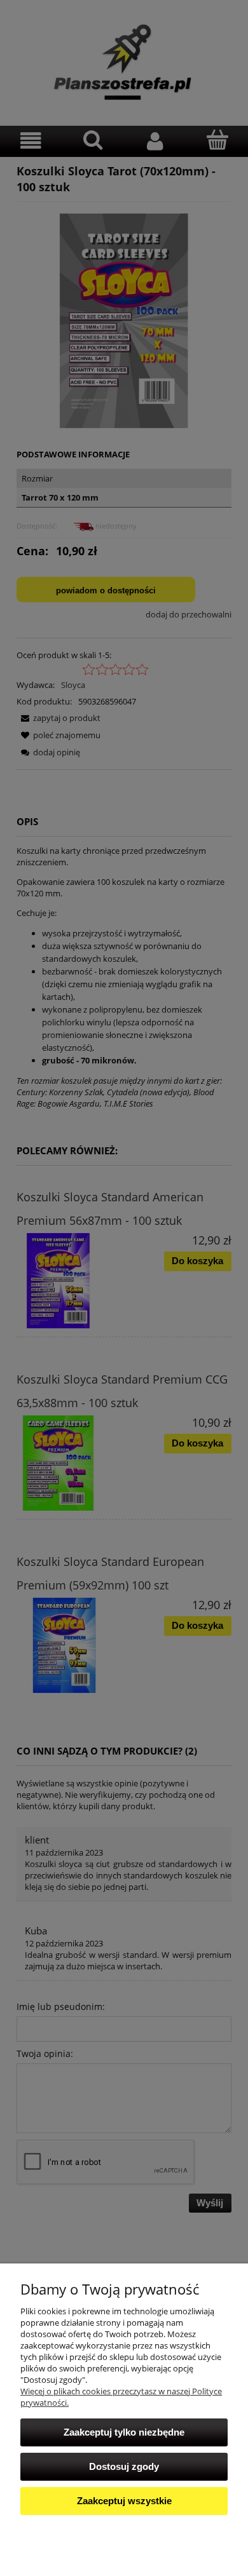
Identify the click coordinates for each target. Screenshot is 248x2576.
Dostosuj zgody (124, 2466)
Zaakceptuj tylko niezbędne (124, 2432)
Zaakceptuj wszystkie (124, 2501)
